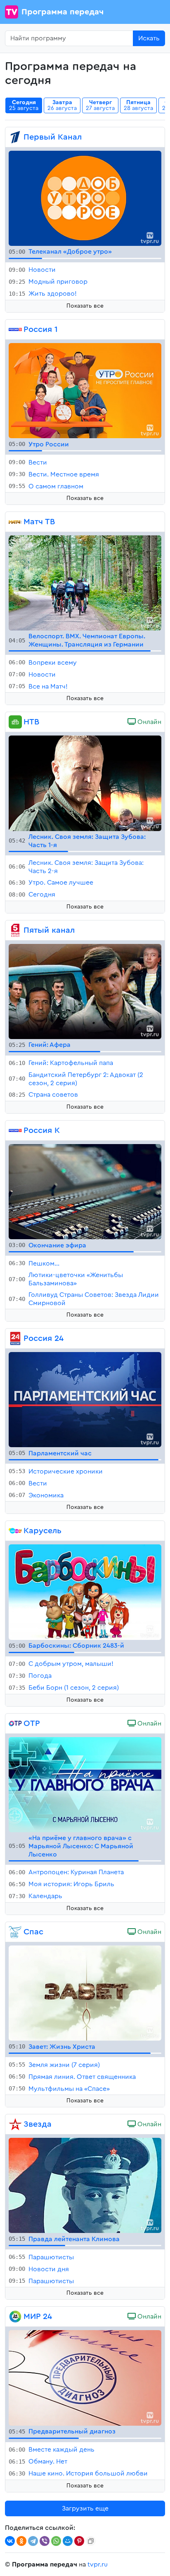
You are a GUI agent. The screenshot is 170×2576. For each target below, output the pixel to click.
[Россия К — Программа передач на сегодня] (15, 1130)
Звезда (38, 2124)
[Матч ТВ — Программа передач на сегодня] (15, 522)
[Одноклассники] (21, 2541)
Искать (149, 38)
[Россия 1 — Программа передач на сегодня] (15, 329)
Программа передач (63, 12)
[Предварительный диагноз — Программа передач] (85, 2377)
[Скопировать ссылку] (91, 2541)
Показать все (85, 306)
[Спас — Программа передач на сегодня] (15, 1932)
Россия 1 (41, 329)
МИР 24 (38, 2317)
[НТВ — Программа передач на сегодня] (15, 722)
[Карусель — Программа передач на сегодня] (15, 1531)
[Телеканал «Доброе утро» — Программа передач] (85, 198)
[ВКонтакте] (10, 2541)
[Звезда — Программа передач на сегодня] (15, 2124)
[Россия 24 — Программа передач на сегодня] (15, 1338)
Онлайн (149, 722)
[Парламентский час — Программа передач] (85, 1399)
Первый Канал (53, 137)
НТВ (31, 722)
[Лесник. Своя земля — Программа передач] (85, 783)
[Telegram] (33, 2541)
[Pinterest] (79, 2541)
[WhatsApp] (56, 2541)
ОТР (32, 1724)
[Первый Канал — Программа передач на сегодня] (15, 137)
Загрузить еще (85, 2508)
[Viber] (45, 2541)
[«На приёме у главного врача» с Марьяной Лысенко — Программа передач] (85, 1784)
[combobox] (69, 38)
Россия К (42, 1130)
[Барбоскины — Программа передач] (85, 1592)
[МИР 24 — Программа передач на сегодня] (15, 2317)
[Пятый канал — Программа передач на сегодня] (15, 930)
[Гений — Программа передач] (85, 991)
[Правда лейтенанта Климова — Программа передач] (85, 2185)
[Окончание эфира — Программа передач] (85, 1191)
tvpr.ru (98, 2564)
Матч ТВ (39, 522)
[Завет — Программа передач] (85, 1992)
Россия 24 (44, 1338)
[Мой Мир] (68, 2541)
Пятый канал (49, 930)
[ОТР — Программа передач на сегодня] (15, 1724)
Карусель (42, 1531)
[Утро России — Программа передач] (85, 390)
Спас (33, 1932)
